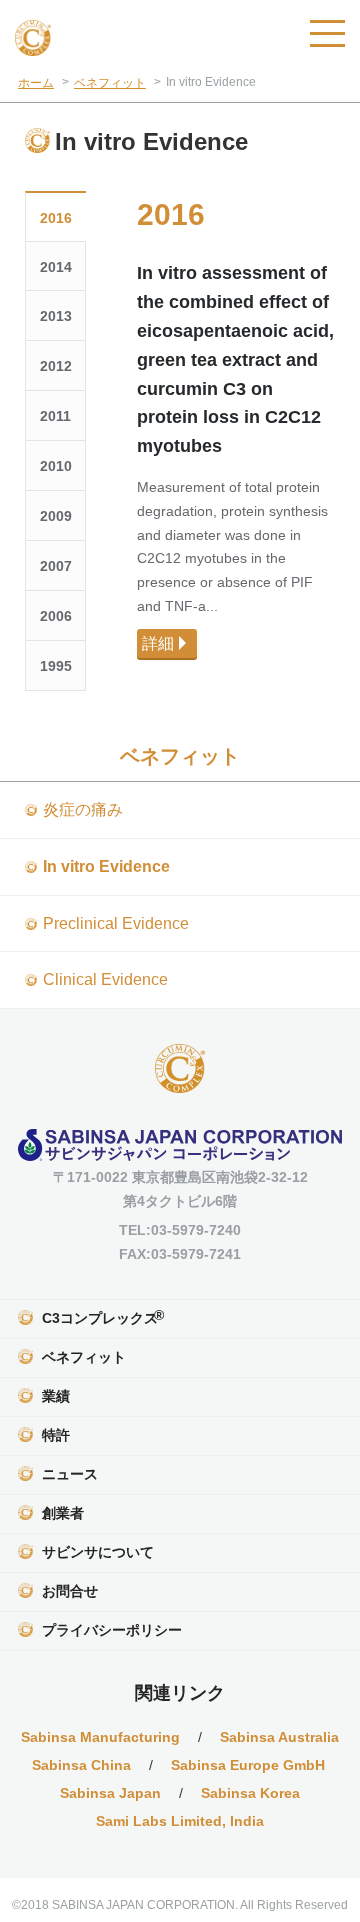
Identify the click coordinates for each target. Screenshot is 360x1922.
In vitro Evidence (106, 866)
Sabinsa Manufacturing (100, 1737)
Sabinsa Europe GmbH (250, 1765)
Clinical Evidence (105, 979)
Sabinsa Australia (279, 1737)
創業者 (63, 1513)
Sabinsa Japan (110, 1793)
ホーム (36, 83)
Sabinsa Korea (250, 1793)
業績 (56, 1396)
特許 (56, 1435)
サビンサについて (98, 1552)
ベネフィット (110, 83)
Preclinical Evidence (116, 923)
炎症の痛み (83, 809)
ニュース (70, 1474)
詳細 (158, 643)
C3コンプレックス (103, 1316)
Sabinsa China (81, 1765)
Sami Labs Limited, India (180, 1821)
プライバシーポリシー (112, 1630)
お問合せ (70, 1591)
